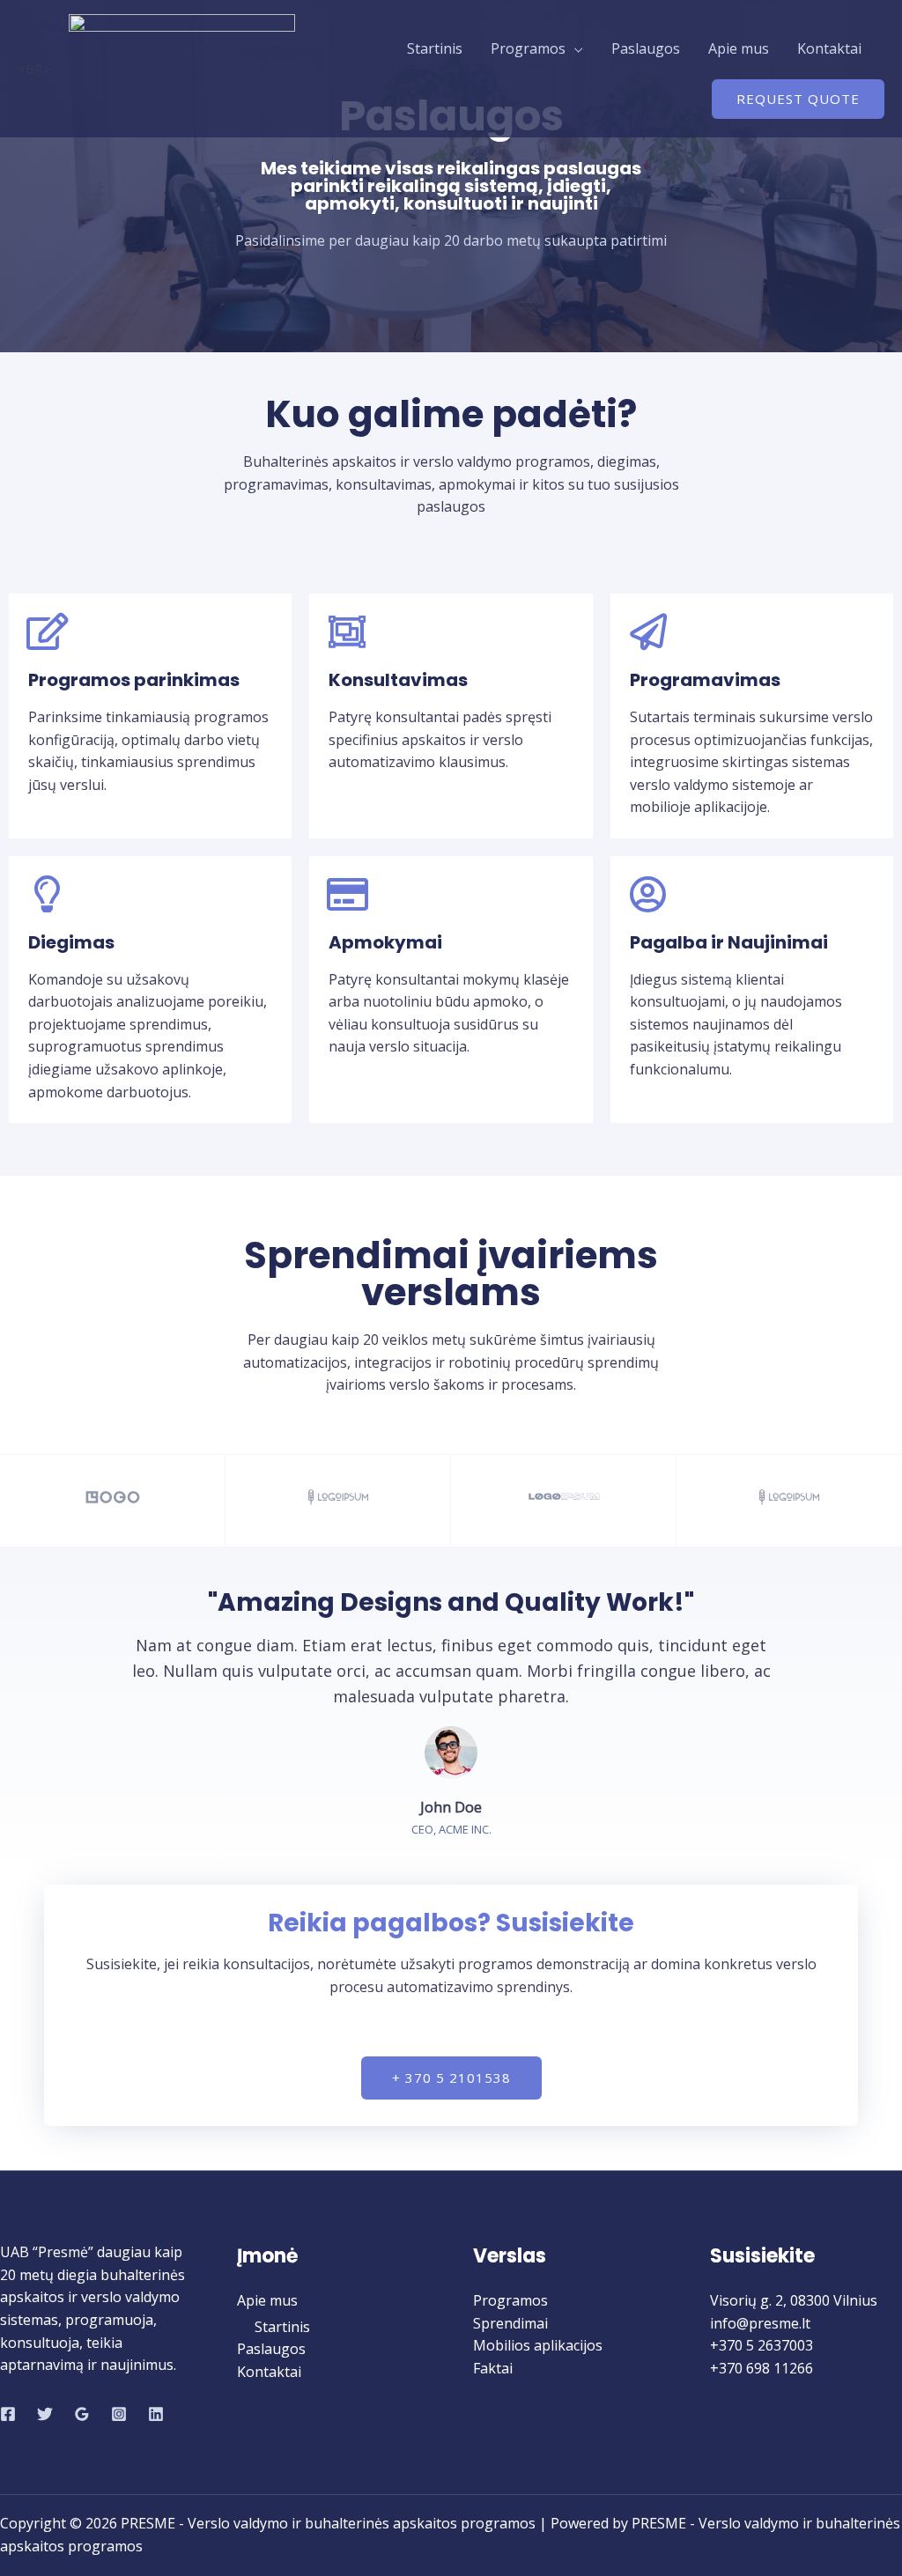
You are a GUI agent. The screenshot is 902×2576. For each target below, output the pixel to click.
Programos (528, 48)
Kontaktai (829, 48)
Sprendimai (510, 2323)
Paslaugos (646, 48)
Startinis (435, 48)
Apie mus (739, 48)
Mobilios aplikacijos (538, 2345)
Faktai (493, 2368)
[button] (451, 2078)
